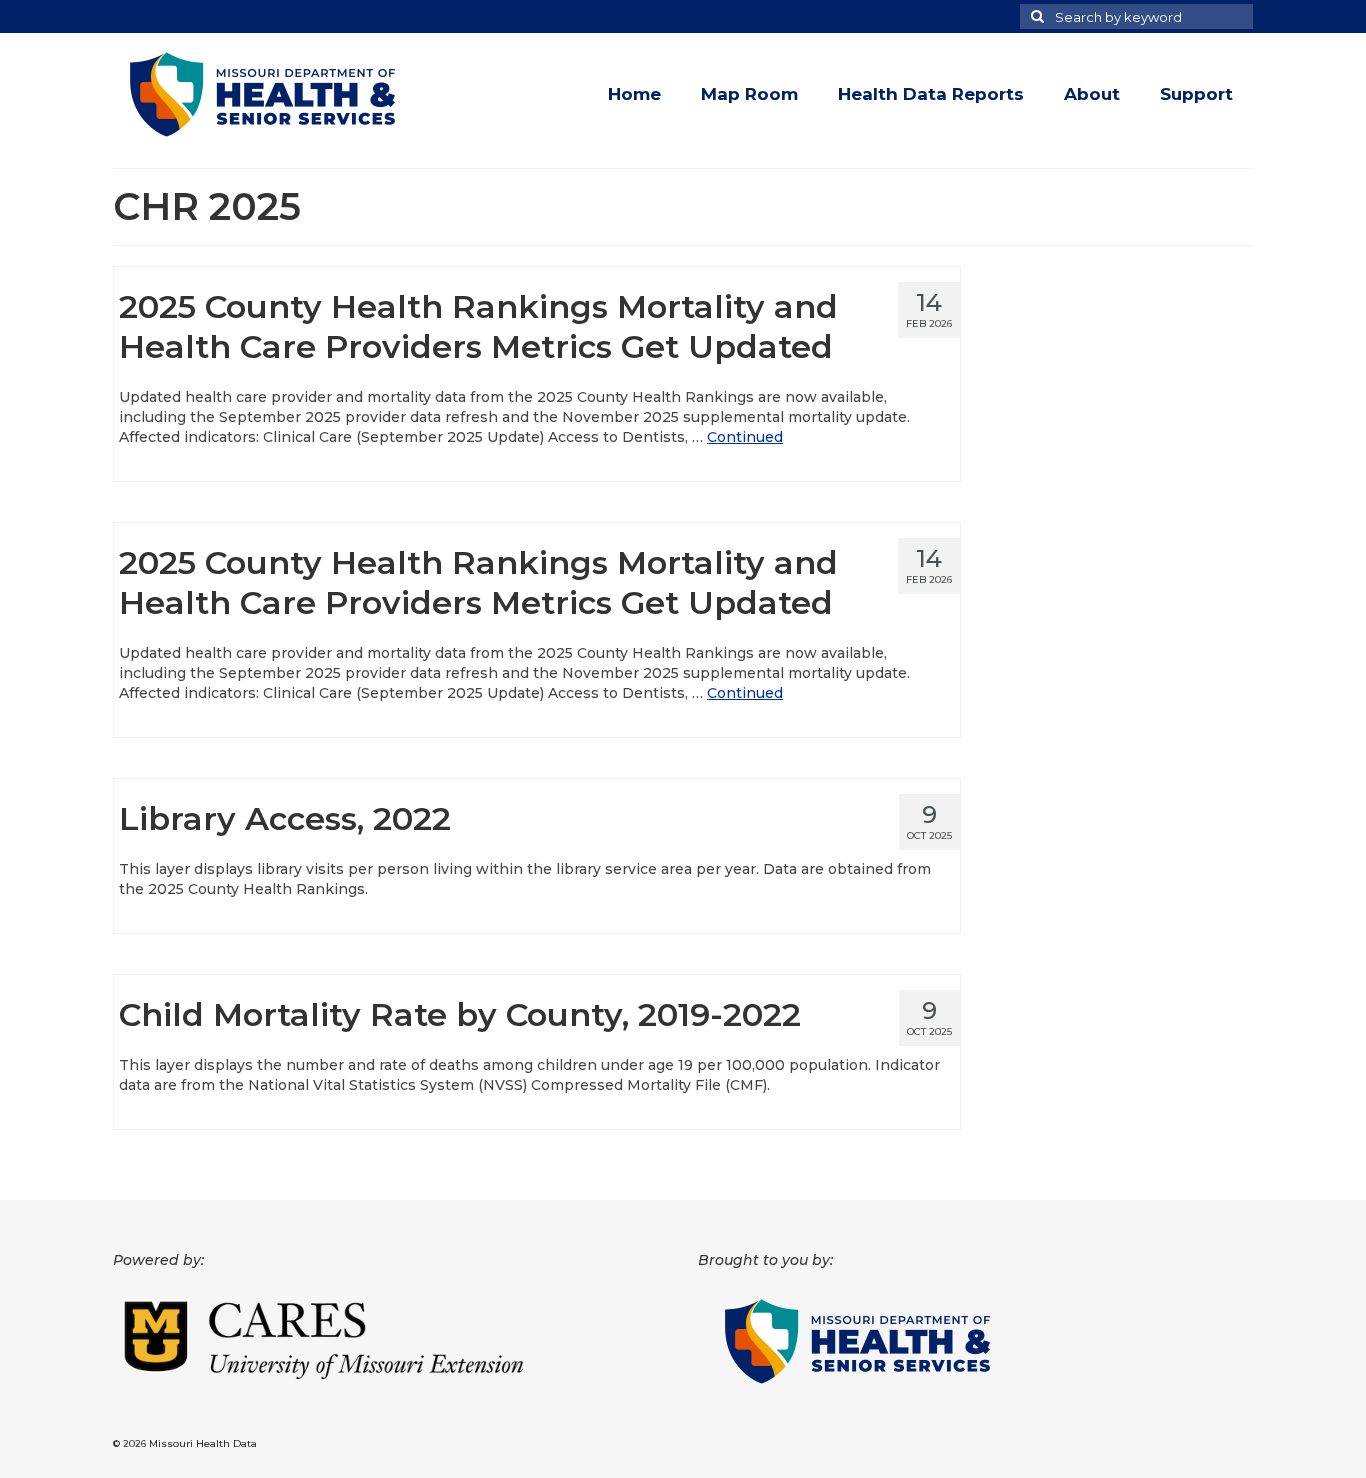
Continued (745, 437)
